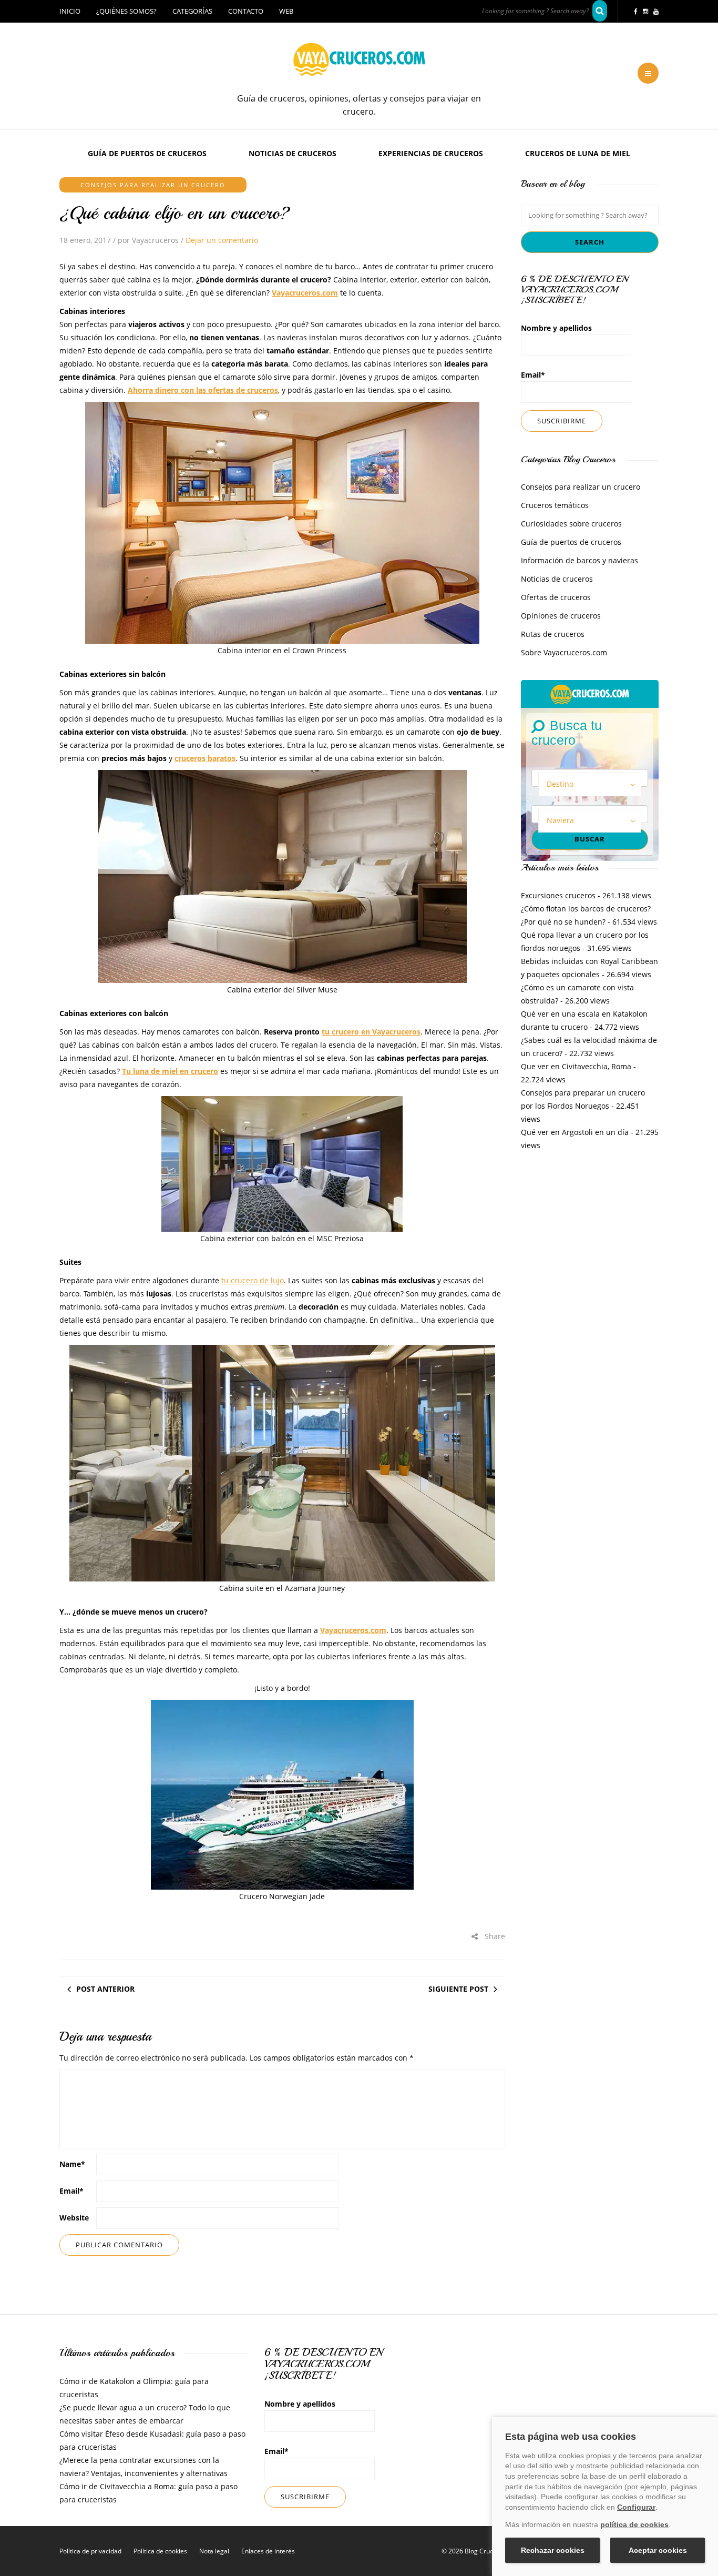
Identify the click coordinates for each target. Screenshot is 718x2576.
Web (286, 11)
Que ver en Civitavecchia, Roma (576, 1066)
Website (74, 2218)
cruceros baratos (205, 758)
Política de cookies (160, 2551)
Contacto (246, 11)
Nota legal (214, 2551)
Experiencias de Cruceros (431, 153)
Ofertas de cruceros (556, 597)
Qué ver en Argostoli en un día (575, 1132)
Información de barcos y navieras (579, 560)
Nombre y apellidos (556, 328)
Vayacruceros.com (305, 293)
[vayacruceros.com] (590, 693)
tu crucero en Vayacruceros (371, 1032)
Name (72, 2164)
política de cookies (634, 2524)
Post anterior (105, 1989)
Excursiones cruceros (558, 895)
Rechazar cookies (553, 2550)
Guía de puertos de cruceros (147, 153)
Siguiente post (458, 1989)
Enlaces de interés (268, 2551)
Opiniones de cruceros (561, 616)
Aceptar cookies (658, 2550)
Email (71, 2191)
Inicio (70, 11)
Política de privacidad (90, 2551)
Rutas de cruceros (553, 634)
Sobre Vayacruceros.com (564, 652)
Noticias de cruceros (293, 153)
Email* (533, 375)
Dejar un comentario (222, 240)
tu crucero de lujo (253, 1280)
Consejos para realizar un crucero (153, 185)
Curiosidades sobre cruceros (571, 524)
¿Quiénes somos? (126, 11)
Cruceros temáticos (555, 505)
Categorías (192, 11)
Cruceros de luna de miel (578, 153)
